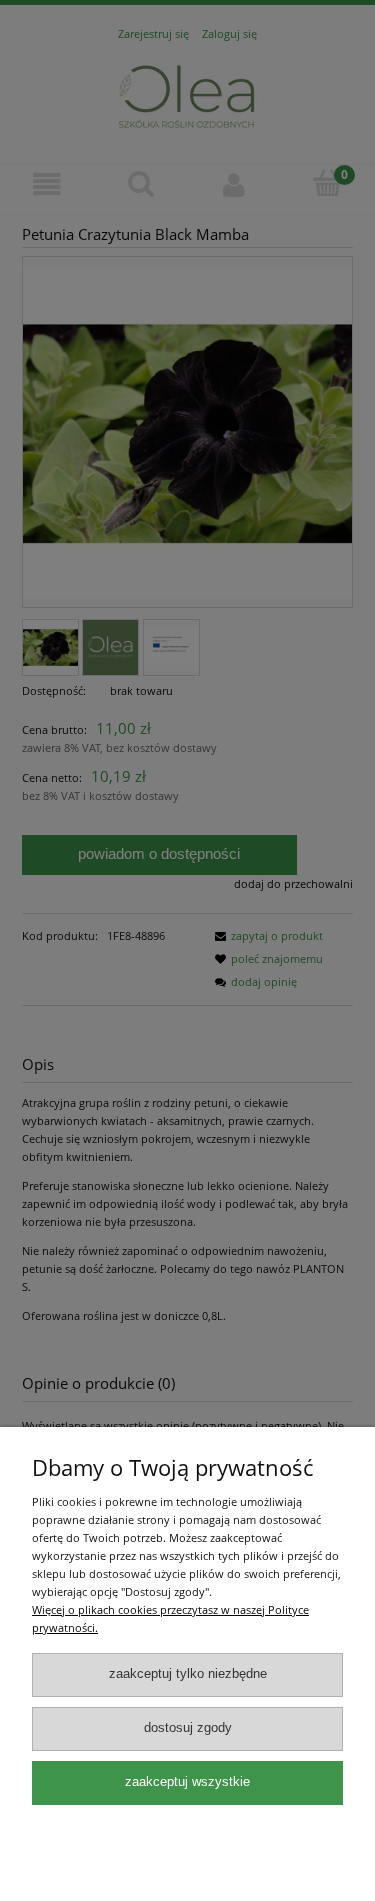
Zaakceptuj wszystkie (187, 1782)
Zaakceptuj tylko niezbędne (188, 1674)
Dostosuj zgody (188, 1728)
